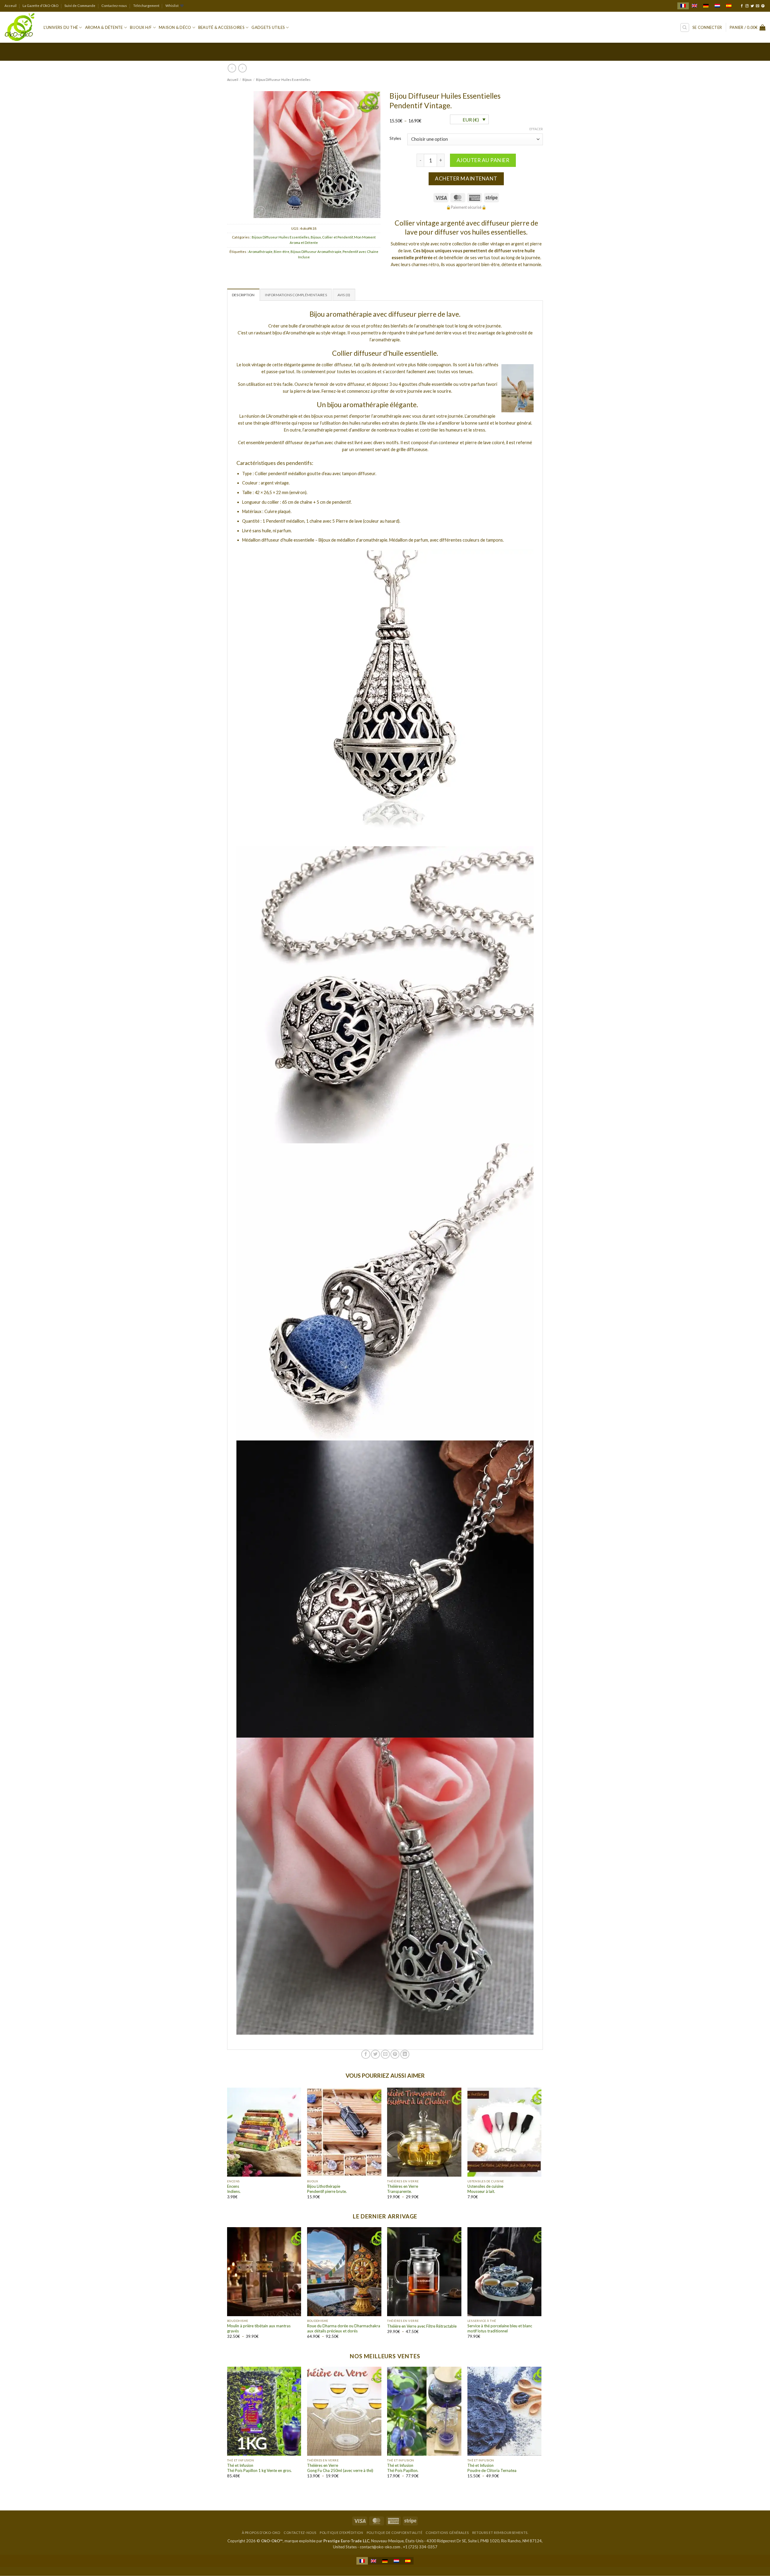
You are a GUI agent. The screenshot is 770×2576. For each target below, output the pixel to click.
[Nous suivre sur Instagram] (747, 6)
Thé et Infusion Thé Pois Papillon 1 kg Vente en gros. (259, 2468)
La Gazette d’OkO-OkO (40, 6)
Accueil (233, 80)
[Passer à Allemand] (706, 6)
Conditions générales (447, 2533)
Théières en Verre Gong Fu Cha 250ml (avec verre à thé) (340, 2468)
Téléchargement (146, 6)
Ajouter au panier (483, 160)
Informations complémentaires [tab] (296, 295)
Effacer (536, 129)
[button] (707, 28)
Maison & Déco (175, 27)
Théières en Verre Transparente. (403, 2189)
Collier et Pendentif (337, 237)
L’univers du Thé (61, 27)
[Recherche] (685, 28)
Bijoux (247, 80)
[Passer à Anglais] (695, 6)
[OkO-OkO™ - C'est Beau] (20, 27)
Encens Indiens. (234, 2189)
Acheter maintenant (466, 178)
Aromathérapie (260, 252)
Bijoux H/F (141, 27)
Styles (395, 138)
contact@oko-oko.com (380, 2547)
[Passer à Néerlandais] (717, 6)
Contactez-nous (114, 6)
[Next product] (232, 68)
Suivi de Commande (80, 6)
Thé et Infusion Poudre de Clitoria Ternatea (492, 2468)
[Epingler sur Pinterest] (395, 2054)
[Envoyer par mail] (385, 2054)
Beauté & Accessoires (221, 27)
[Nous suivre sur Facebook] (742, 6)
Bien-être (282, 252)
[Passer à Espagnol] (729, 6)
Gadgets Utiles (268, 27)
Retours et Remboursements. (500, 2533)
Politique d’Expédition (341, 2533)
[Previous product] (242, 68)
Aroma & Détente (104, 27)
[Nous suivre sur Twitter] (752, 6)
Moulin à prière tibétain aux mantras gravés (259, 2328)
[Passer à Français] (683, 6)
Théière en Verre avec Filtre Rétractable (422, 2326)
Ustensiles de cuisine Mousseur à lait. (485, 2189)
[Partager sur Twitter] (375, 2054)
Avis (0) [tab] (344, 295)
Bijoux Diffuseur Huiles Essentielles (283, 80)
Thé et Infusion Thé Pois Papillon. (403, 2468)
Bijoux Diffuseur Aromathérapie (316, 252)
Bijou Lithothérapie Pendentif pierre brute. (327, 2189)
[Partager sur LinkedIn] (405, 2054)
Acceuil (11, 6)
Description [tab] (243, 295)
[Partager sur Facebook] (366, 2054)
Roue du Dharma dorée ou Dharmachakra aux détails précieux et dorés (344, 2328)
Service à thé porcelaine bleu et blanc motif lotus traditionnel (500, 2328)
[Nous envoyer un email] (758, 6)
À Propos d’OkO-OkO (261, 2533)
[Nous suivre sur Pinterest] (763, 6)
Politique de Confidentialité (394, 2533)
